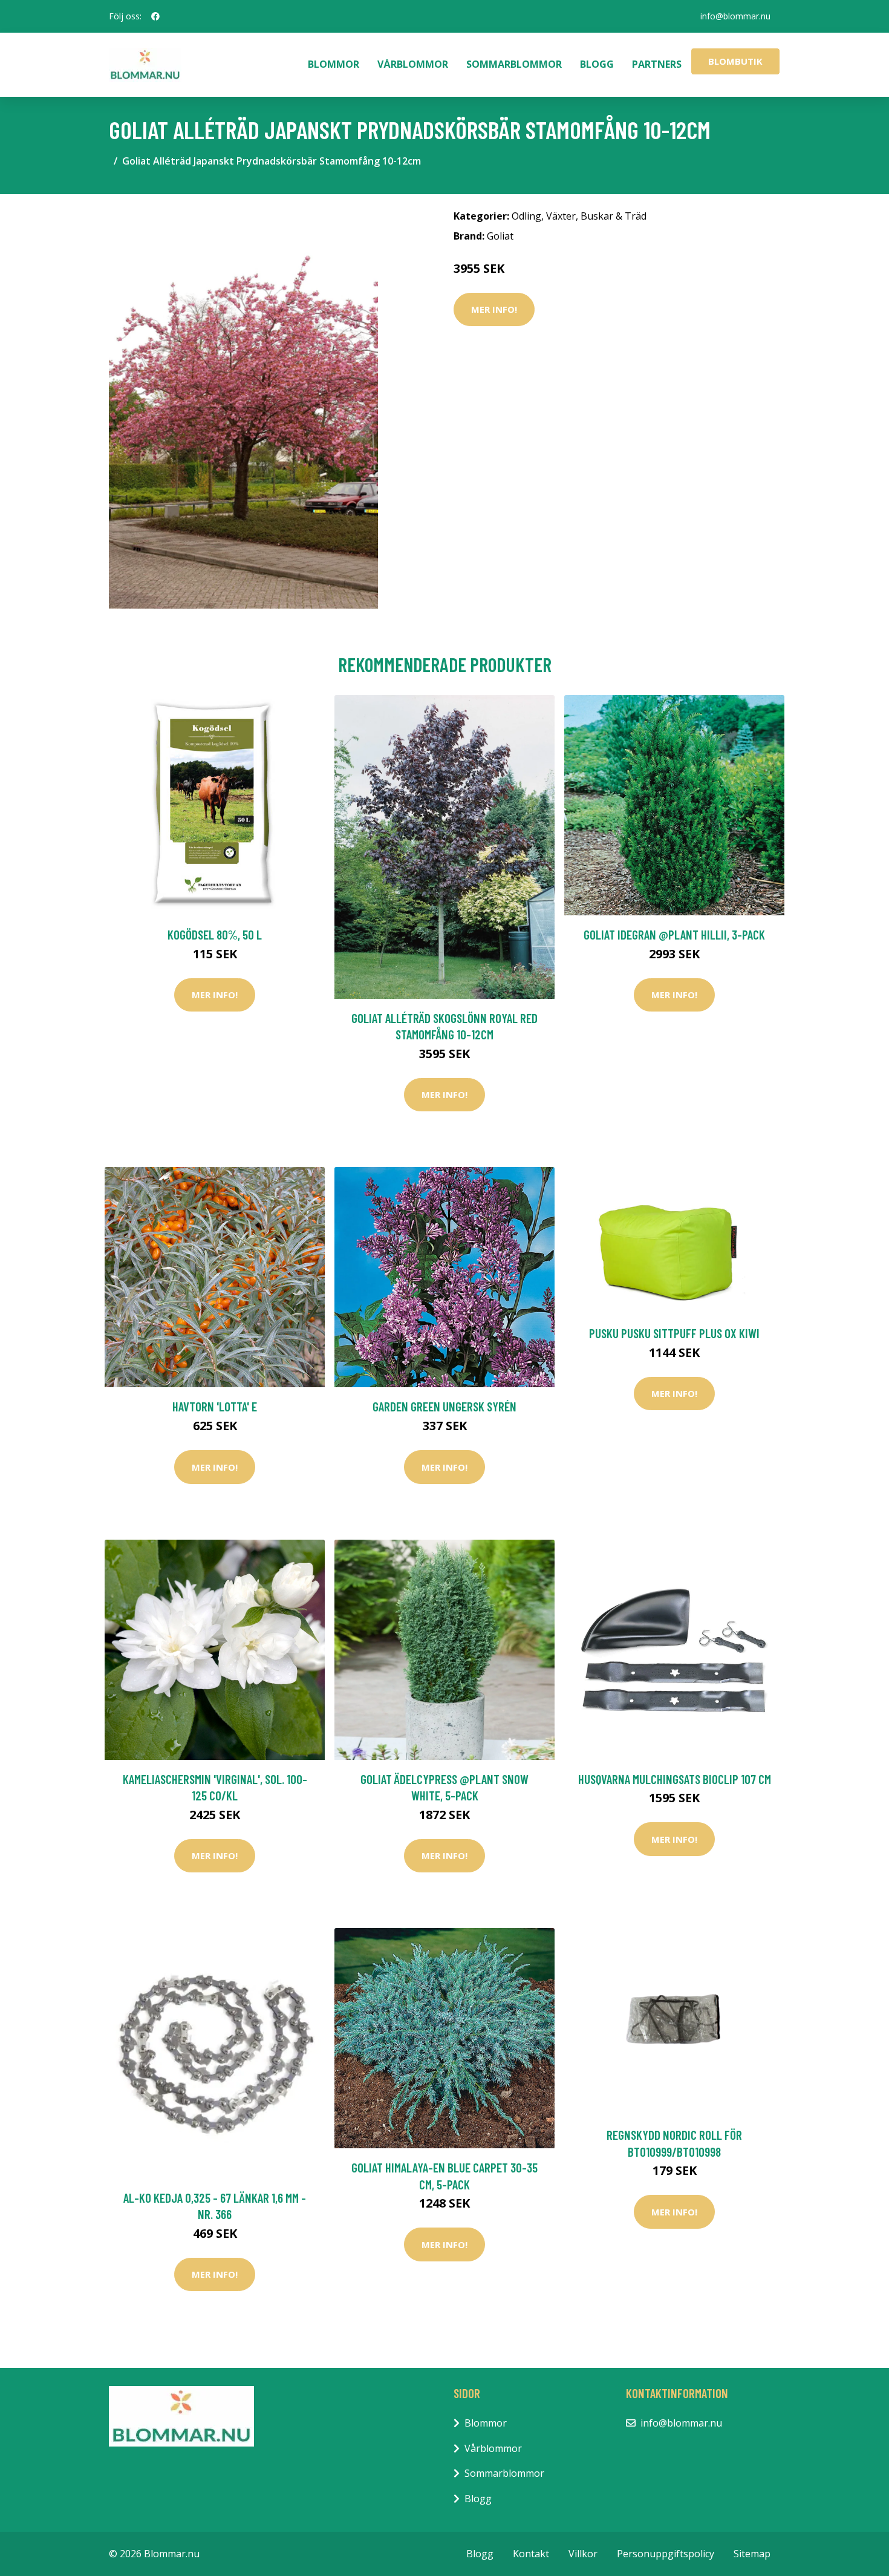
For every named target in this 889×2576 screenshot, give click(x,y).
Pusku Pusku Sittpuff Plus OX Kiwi (674, 1333)
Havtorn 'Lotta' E (215, 1406)
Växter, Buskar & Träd (596, 216)
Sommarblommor (514, 64)
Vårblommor (413, 64)
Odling (526, 216)
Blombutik (735, 61)
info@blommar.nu (735, 16)
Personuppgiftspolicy (666, 2554)
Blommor (334, 64)
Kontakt (531, 2554)
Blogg (597, 64)
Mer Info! (494, 309)
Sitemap (752, 2554)
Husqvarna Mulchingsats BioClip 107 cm (675, 1779)
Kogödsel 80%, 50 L (215, 934)
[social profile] (155, 16)
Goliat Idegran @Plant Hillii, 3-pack (674, 934)
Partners (657, 64)
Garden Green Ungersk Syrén (444, 1406)
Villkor (583, 2554)
